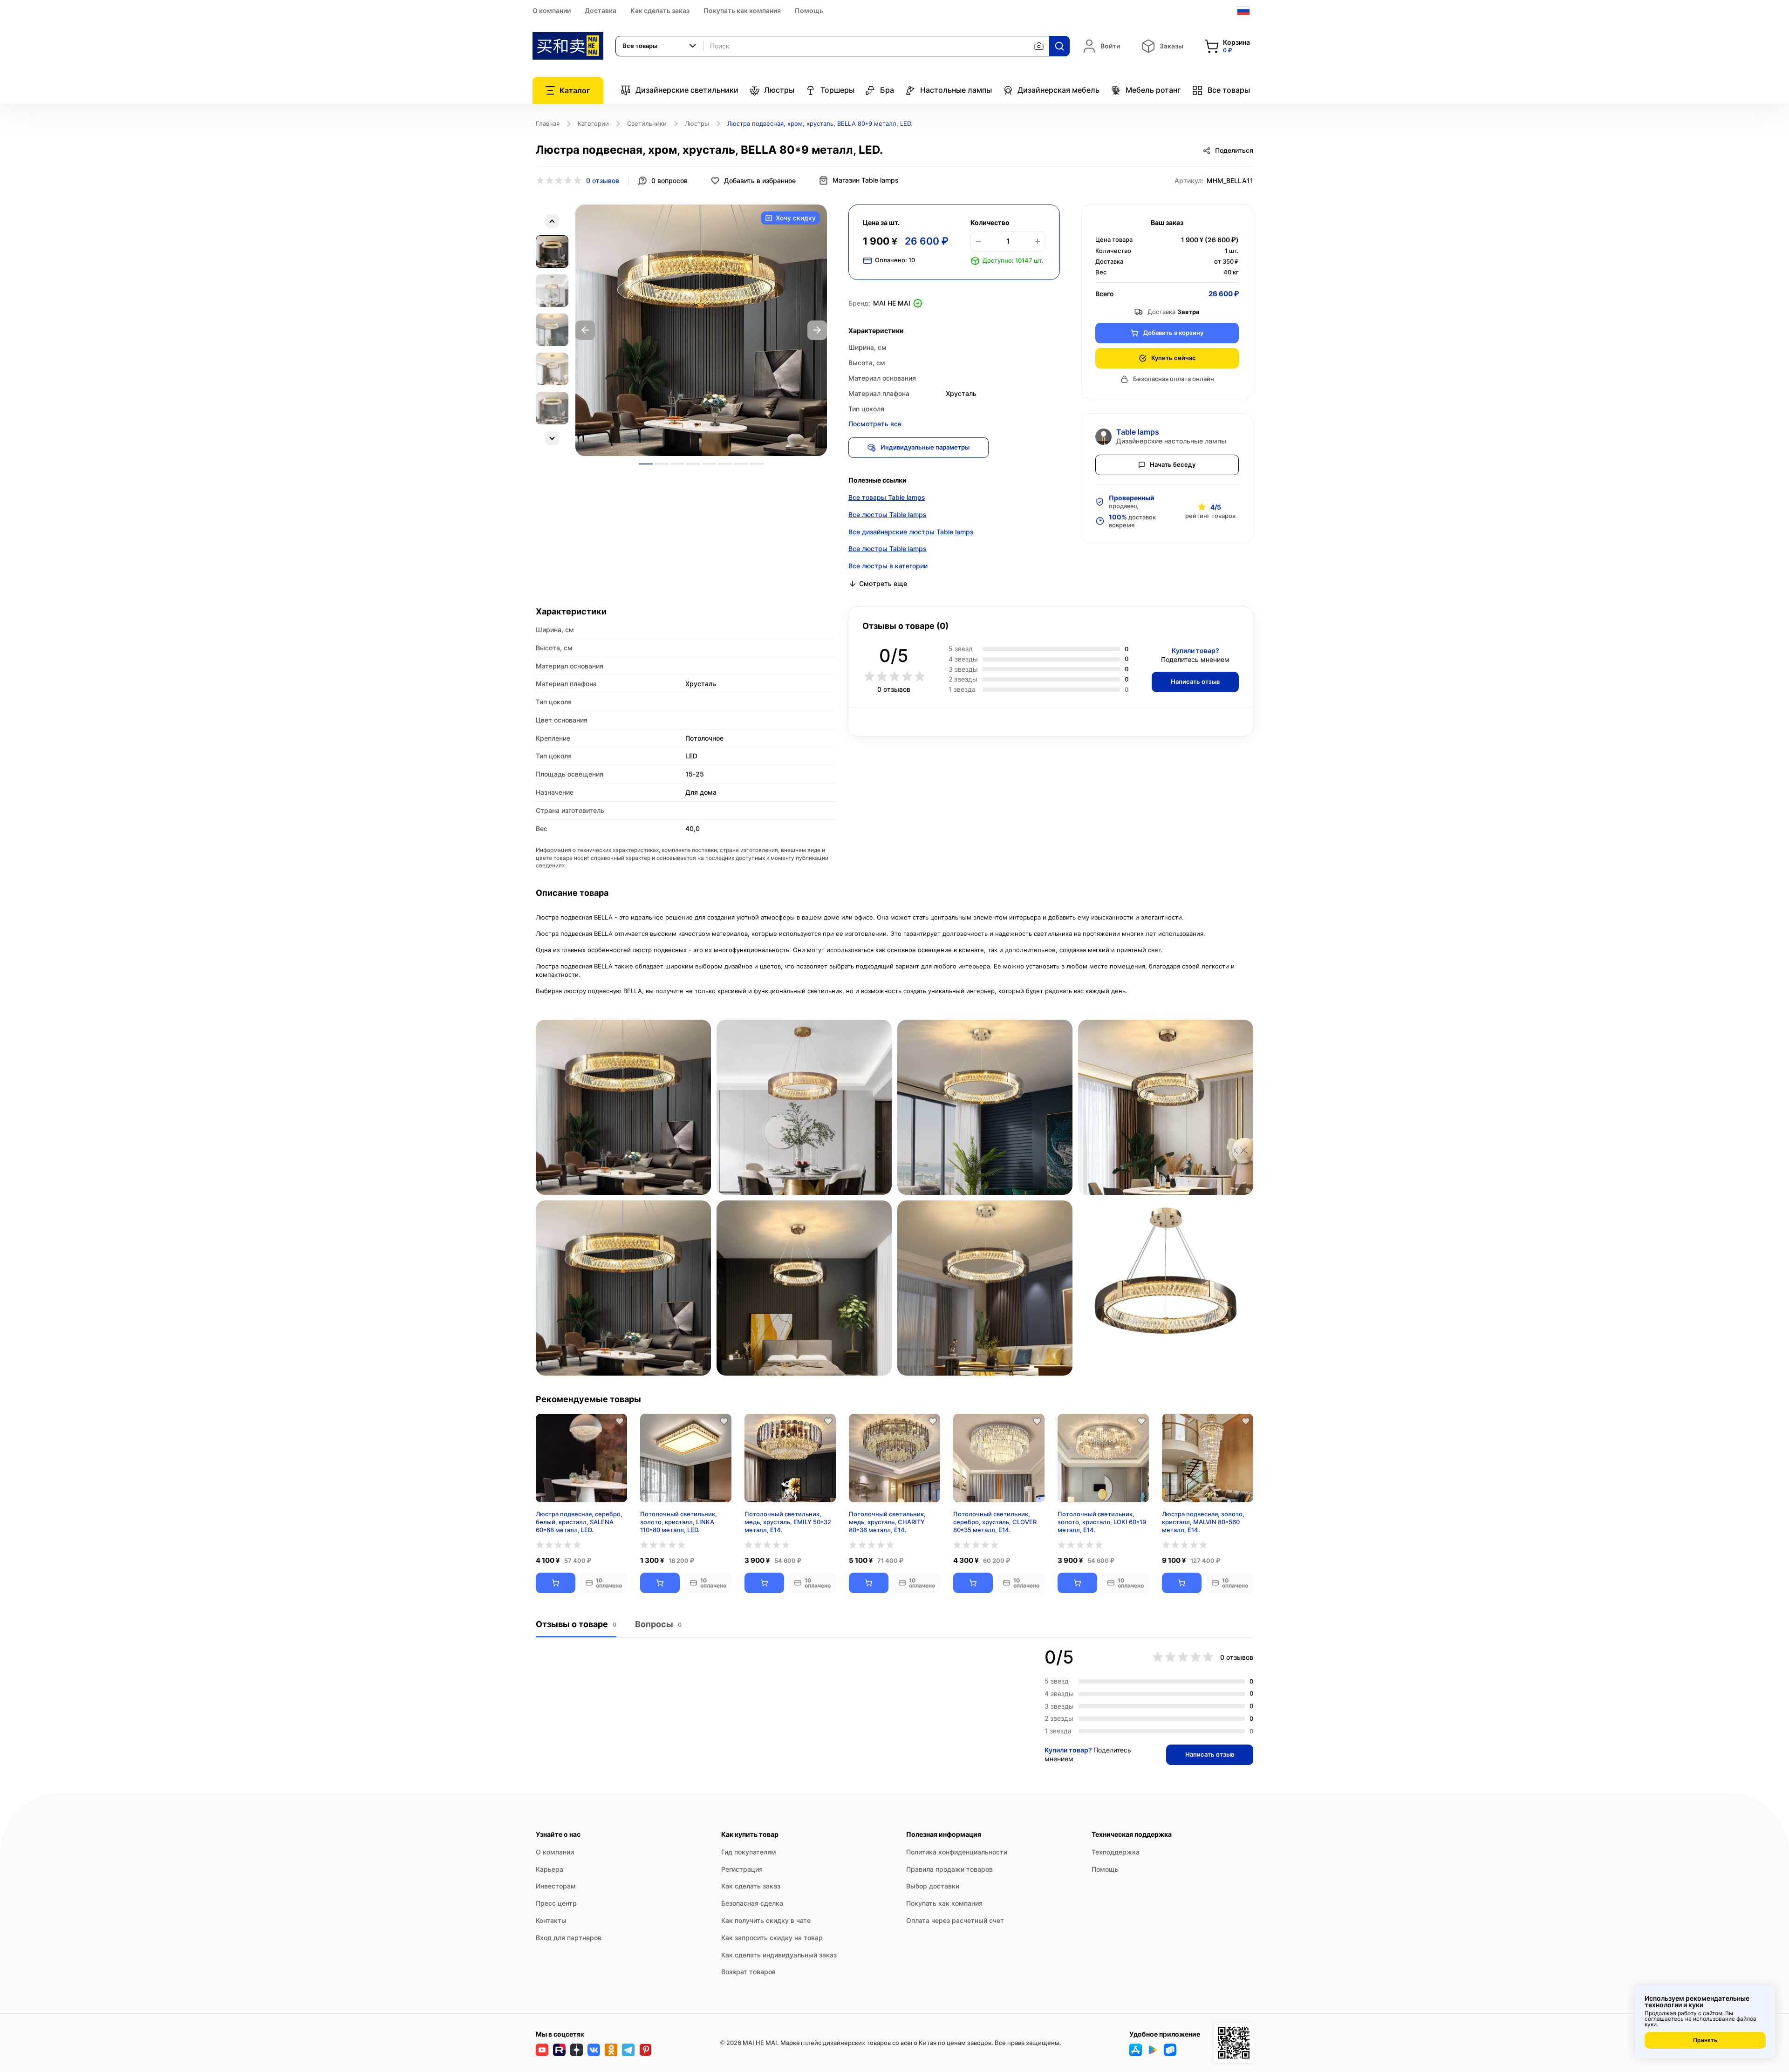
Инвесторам (556, 1886)
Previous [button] (585, 330)
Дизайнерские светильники (687, 90)
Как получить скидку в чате (766, 1920)
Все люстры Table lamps (888, 515)
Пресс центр (556, 1903)
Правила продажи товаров (949, 1869)
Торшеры (837, 90)
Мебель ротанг (1153, 90)
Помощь (809, 10)
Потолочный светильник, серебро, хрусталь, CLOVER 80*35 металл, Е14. (995, 1522)
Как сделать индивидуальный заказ (779, 1955)
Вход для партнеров (569, 1938)
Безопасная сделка (752, 1903)
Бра (887, 90)
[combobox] (660, 46)
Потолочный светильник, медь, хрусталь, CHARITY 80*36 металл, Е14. (887, 1522)
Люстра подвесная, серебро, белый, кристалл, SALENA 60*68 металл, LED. (579, 1522)
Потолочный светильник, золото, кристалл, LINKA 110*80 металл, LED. (679, 1522)
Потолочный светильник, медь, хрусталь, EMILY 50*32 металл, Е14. (788, 1522)
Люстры (779, 90)
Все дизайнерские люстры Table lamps (911, 532)
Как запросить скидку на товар (772, 1938)
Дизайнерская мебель (1058, 90)
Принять (1705, 2040)
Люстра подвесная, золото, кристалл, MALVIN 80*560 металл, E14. (1203, 1522)
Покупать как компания (742, 10)
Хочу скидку (796, 218)
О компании (552, 10)
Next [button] (817, 330)
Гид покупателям (749, 1852)
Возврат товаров (748, 1972)
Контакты (551, 1920)
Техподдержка (1116, 1852)
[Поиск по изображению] (1039, 46)
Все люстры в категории (888, 566)
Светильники (647, 123)
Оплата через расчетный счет (955, 1920)
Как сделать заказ (660, 10)
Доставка (601, 10)
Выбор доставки (933, 1886)
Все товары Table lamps (887, 497)
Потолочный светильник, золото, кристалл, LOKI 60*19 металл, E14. (1102, 1522)
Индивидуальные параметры (925, 447)
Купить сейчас (1174, 358)
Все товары (1229, 90)
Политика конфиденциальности (957, 1852)
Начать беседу (1173, 464)
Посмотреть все (875, 424)
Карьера (550, 1869)
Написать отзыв (1195, 682)
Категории (593, 123)
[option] (701, 330)
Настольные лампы (956, 90)
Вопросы (658, 1624)
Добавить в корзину (1173, 333)
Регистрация (742, 1869)
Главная (548, 123)
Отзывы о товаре (576, 1624)
